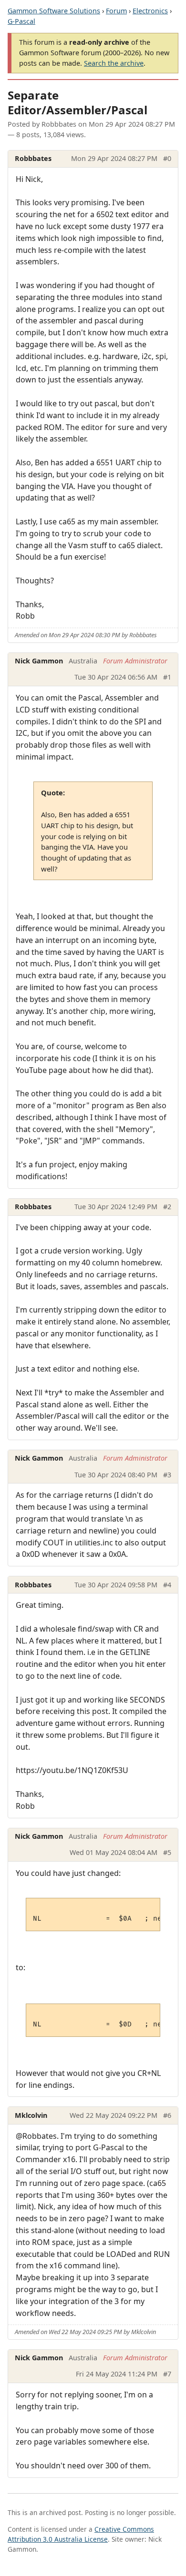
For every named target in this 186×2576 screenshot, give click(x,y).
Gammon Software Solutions (54, 11)
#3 (167, 1475)
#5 (167, 1852)
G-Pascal (21, 21)
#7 (167, 2374)
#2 (167, 1207)
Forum (116, 11)
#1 (167, 677)
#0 (167, 158)
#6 (167, 2115)
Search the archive (114, 63)
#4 (167, 1585)
